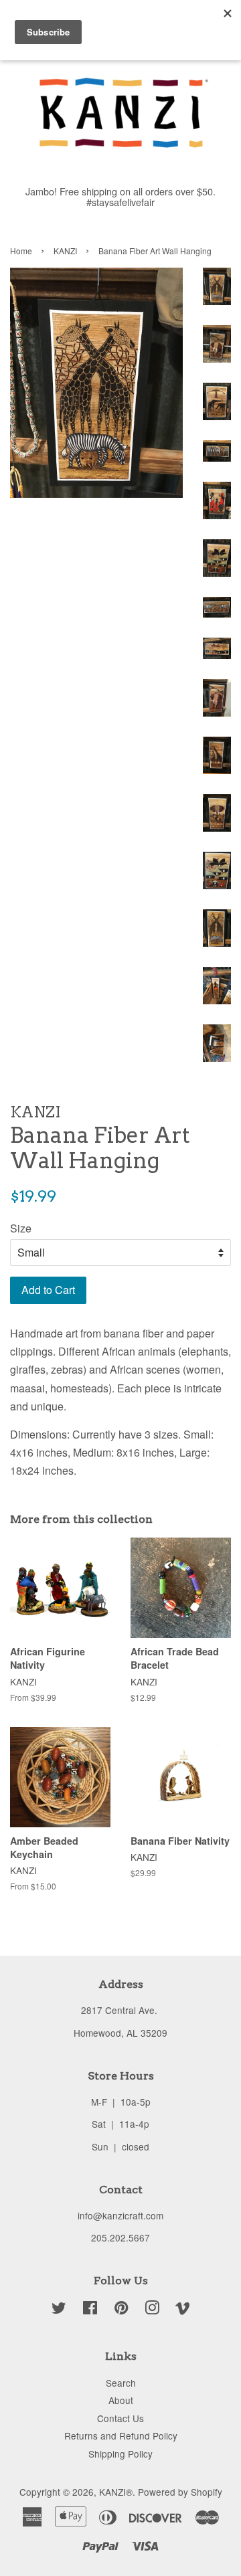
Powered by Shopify (180, 2492)
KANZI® (116, 2492)
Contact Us (120, 2418)
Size (21, 1228)
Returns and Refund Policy (121, 2435)
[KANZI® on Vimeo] (183, 2310)
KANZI (65, 251)
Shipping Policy (120, 2454)
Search (121, 2383)
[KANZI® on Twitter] (59, 2310)
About (121, 2400)
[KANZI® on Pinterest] (121, 2310)
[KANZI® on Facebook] (90, 2310)
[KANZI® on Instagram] (152, 2310)
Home (21, 251)
